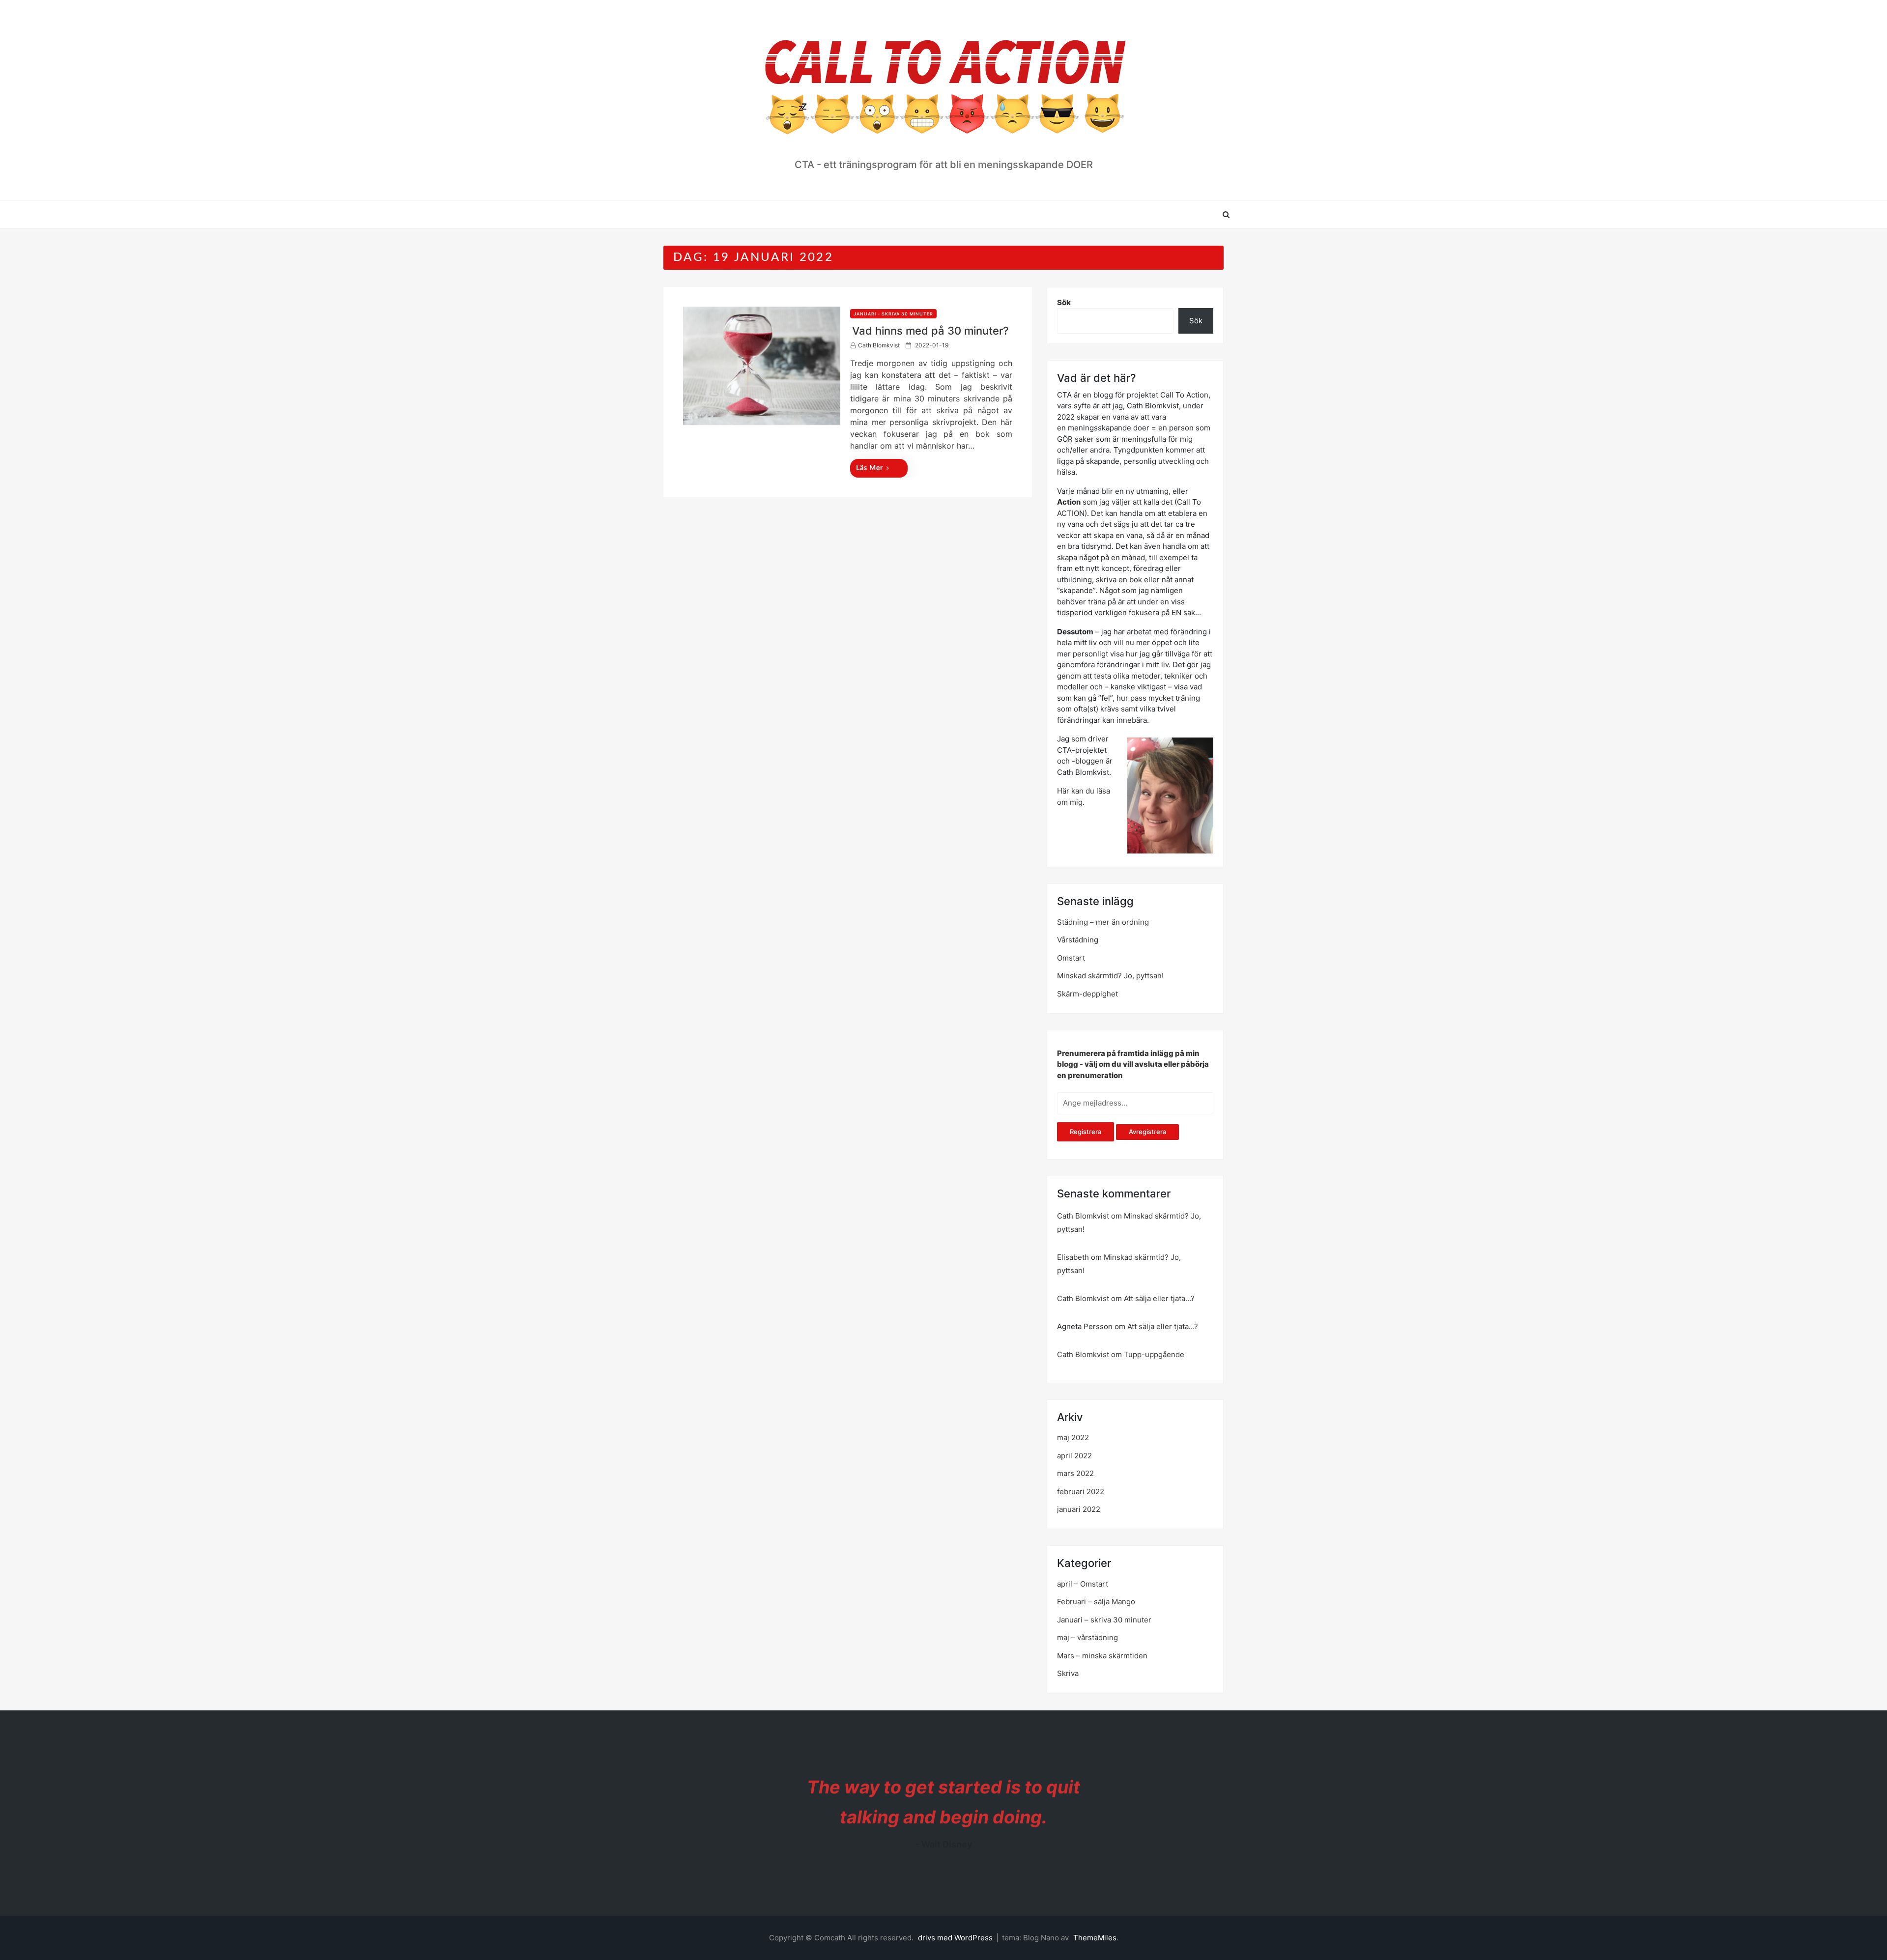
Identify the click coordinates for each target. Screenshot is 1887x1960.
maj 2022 (1073, 1437)
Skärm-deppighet (1087, 994)
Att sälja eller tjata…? (1159, 1298)
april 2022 (1074, 1456)
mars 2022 (1075, 1473)
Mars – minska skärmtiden (1102, 1656)
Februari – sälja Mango (1096, 1602)
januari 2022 (1079, 1509)
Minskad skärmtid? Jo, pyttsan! (1110, 976)
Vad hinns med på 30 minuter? (930, 331)
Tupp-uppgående (1154, 1354)
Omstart (1071, 958)
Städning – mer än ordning (1103, 922)
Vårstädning (1078, 940)
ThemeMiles (1095, 1938)
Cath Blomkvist (879, 345)
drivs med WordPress (956, 1938)
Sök (1064, 302)
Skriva (1068, 1673)
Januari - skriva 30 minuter (893, 314)
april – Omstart (1083, 1584)
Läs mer (870, 468)
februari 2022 (1081, 1491)
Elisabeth (1073, 1257)
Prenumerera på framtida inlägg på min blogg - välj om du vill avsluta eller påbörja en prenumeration (1133, 1064)
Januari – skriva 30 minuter (1104, 1620)
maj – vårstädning (1087, 1637)
